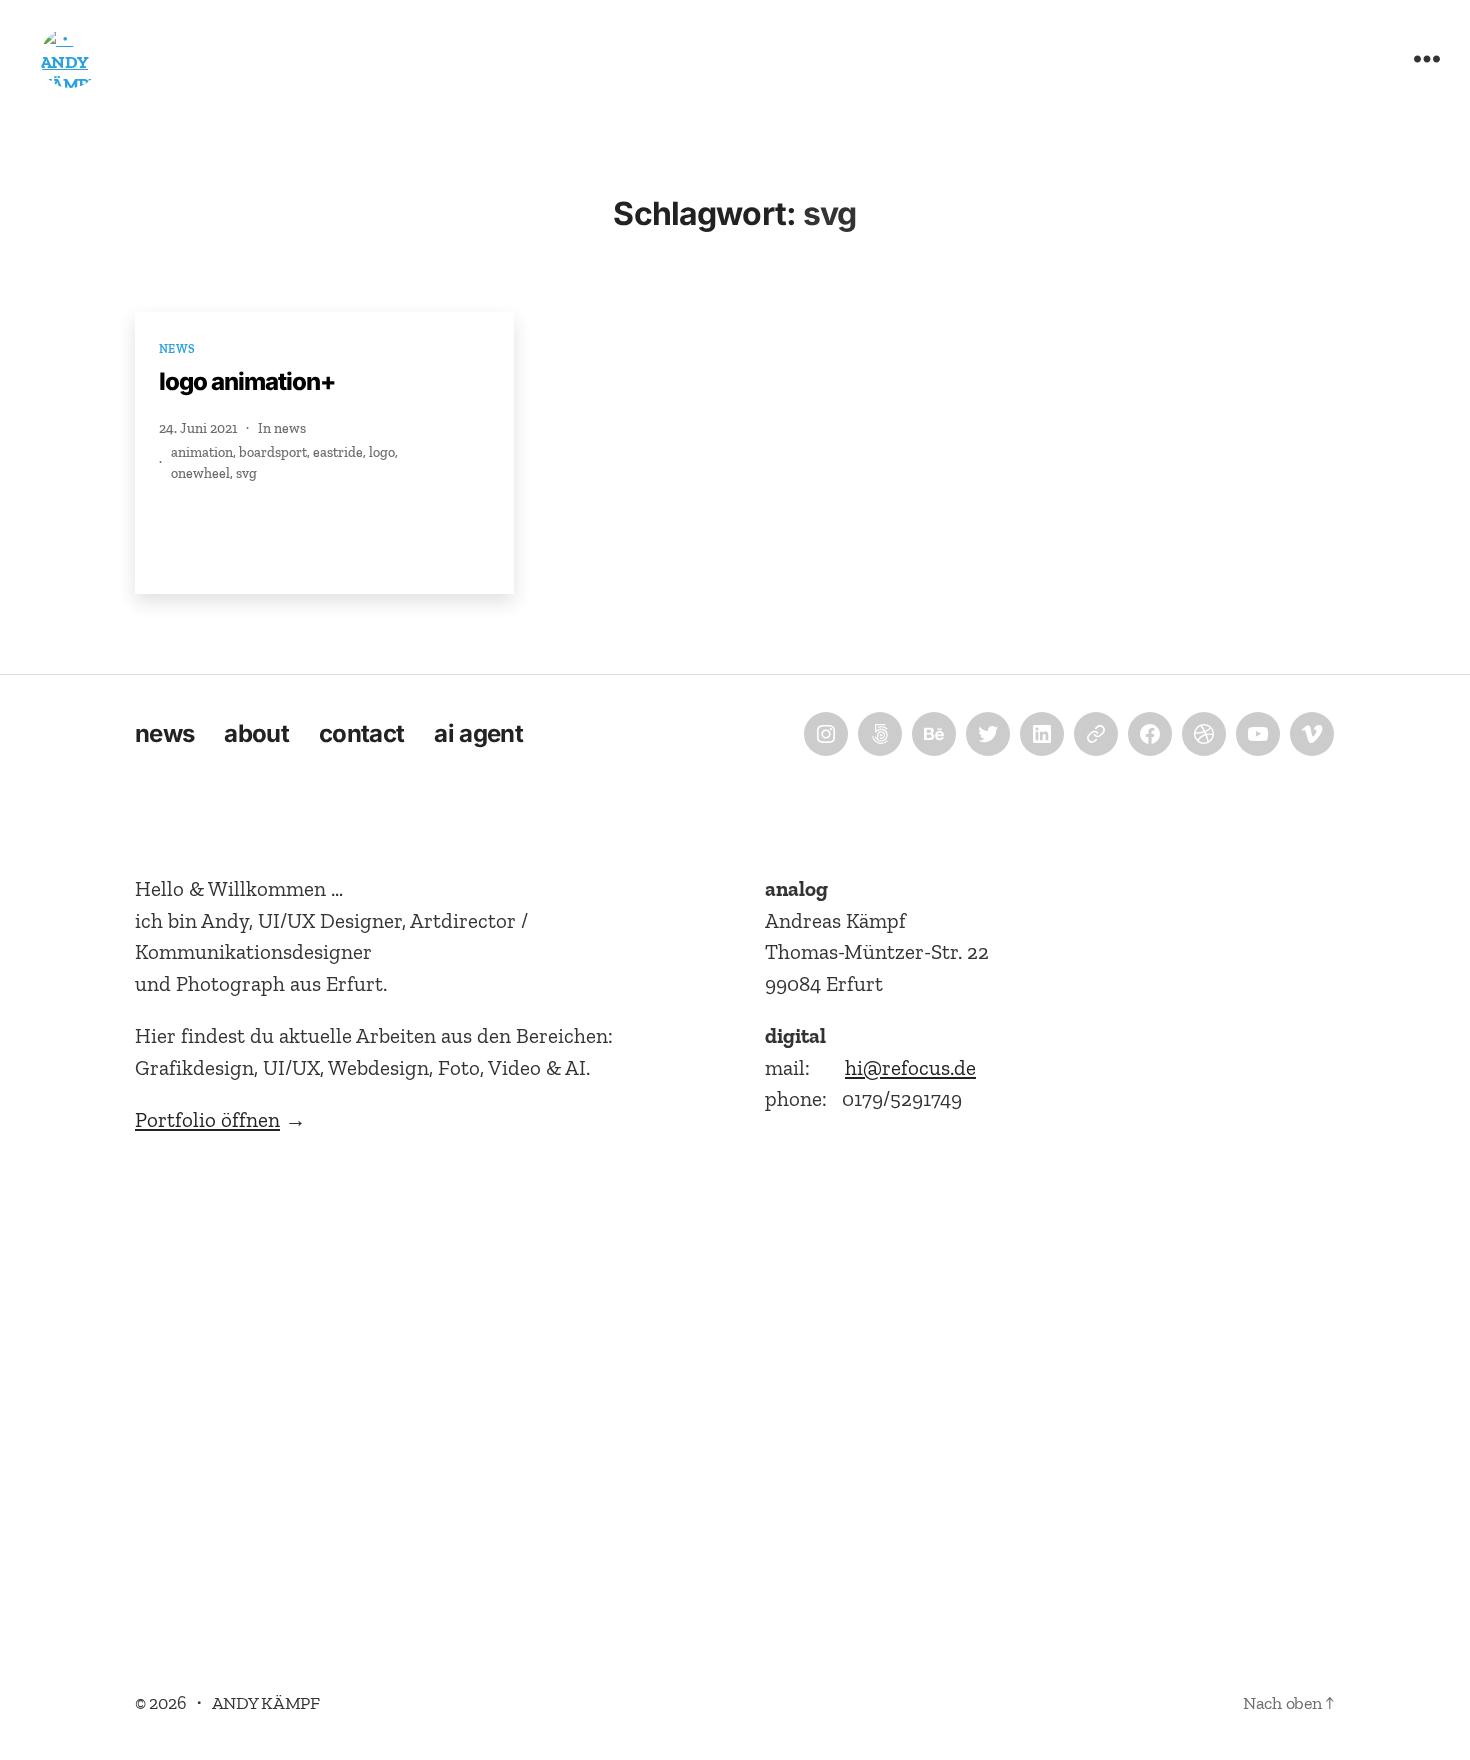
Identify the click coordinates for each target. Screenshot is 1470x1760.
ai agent (478, 733)
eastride (338, 452)
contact (361, 733)
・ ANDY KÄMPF (255, 1703)
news (177, 349)
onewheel (200, 473)
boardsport (273, 452)
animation (202, 452)
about (256, 733)
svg (246, 473)
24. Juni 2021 (198, 428)
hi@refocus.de (910, 1067)
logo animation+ (247, 381)
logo (382, 452)
